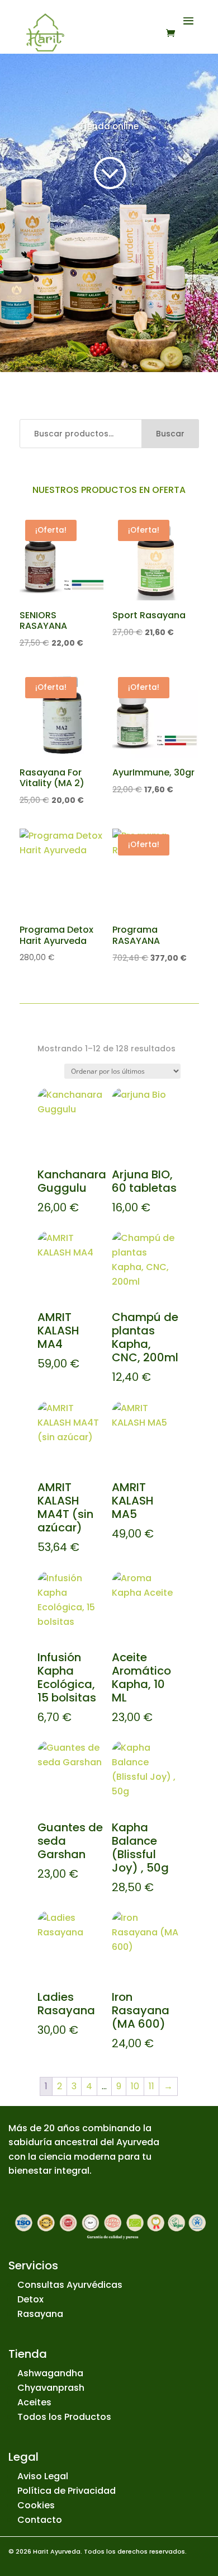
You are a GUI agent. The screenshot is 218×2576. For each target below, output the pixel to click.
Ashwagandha (50, 2373)
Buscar (170, 434)
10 (135, 2086)
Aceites (34, 2402)
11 (151, 2086)
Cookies (36, 2505)
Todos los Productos (64, 2417)
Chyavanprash (51, 2388)
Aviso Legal (43, 2476)
